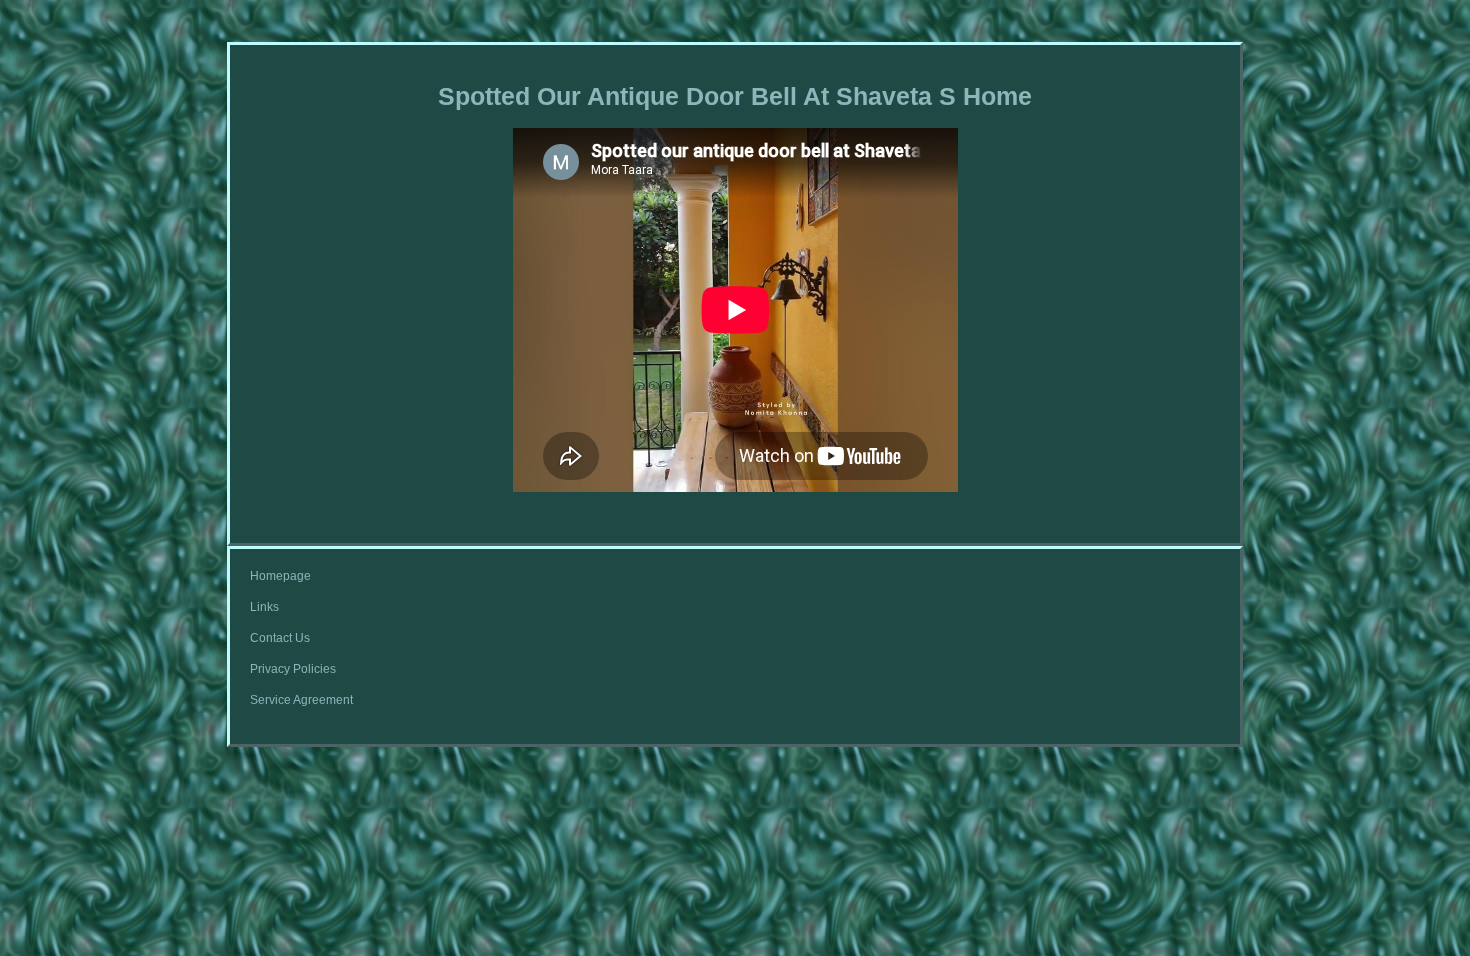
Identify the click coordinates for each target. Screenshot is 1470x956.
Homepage (280, 576)
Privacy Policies (293, 669)
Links (264, 607)
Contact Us (280, 638)
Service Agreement (301, 700)
